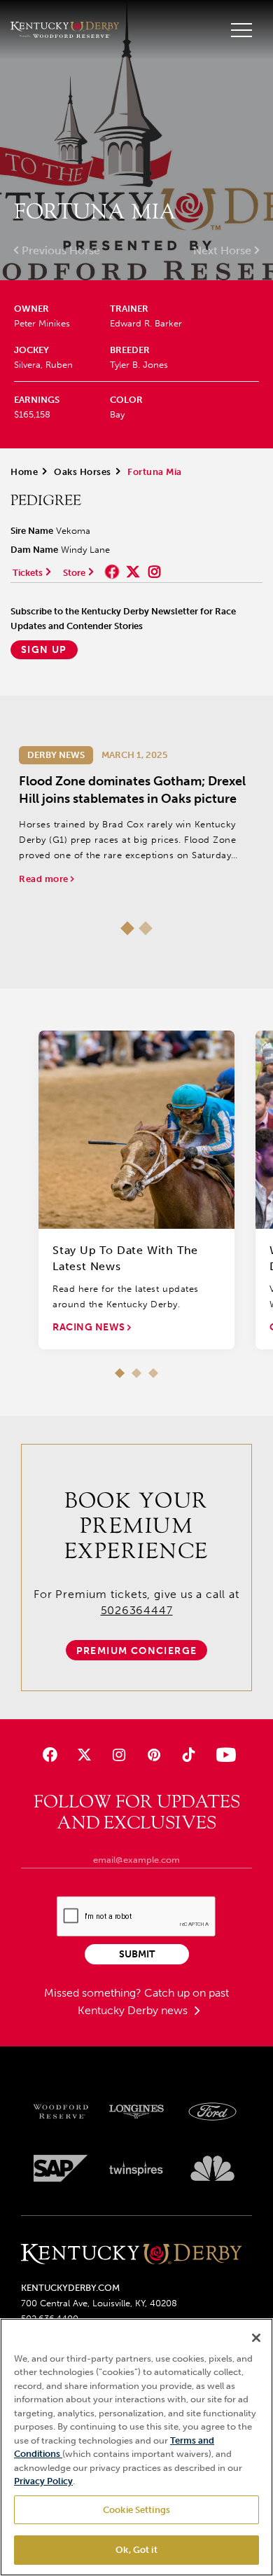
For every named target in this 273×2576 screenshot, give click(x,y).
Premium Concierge (137, 1651)
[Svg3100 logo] (212, 2168)
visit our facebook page (112, 572)
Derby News (56, 755)
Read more (45, 879)
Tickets (28, 573)
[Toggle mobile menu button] (241, 30)
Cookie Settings (136, 2510)
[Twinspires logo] (137, 2168)
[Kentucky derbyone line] (131, 2255)
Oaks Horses (83, 472)
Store (74, 573)
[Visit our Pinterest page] (154, 1755)
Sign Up (44, 650)
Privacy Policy (43, 2481)
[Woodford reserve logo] (61, 2112)
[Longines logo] (137, 2112)
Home (24, 472)
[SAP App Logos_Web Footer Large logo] (61, 2168)
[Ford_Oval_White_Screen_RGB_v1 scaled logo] (212, 2112)
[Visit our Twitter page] (84, 1755)
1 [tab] (127, 928)
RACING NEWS (90, 1327)
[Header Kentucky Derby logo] (65, 30)
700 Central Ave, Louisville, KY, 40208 (99, 2303)
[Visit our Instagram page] (119, 1755)
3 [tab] (153, 1373)
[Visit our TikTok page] (188, 1755)
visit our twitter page (133, 572)
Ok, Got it (136, 2550)
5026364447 (137, 1610)
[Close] (256, 2338)
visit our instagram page (154, 572)
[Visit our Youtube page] (223, 1755)
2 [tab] (146, 928)
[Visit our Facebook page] (50, 1755)
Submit (137, 1954)
